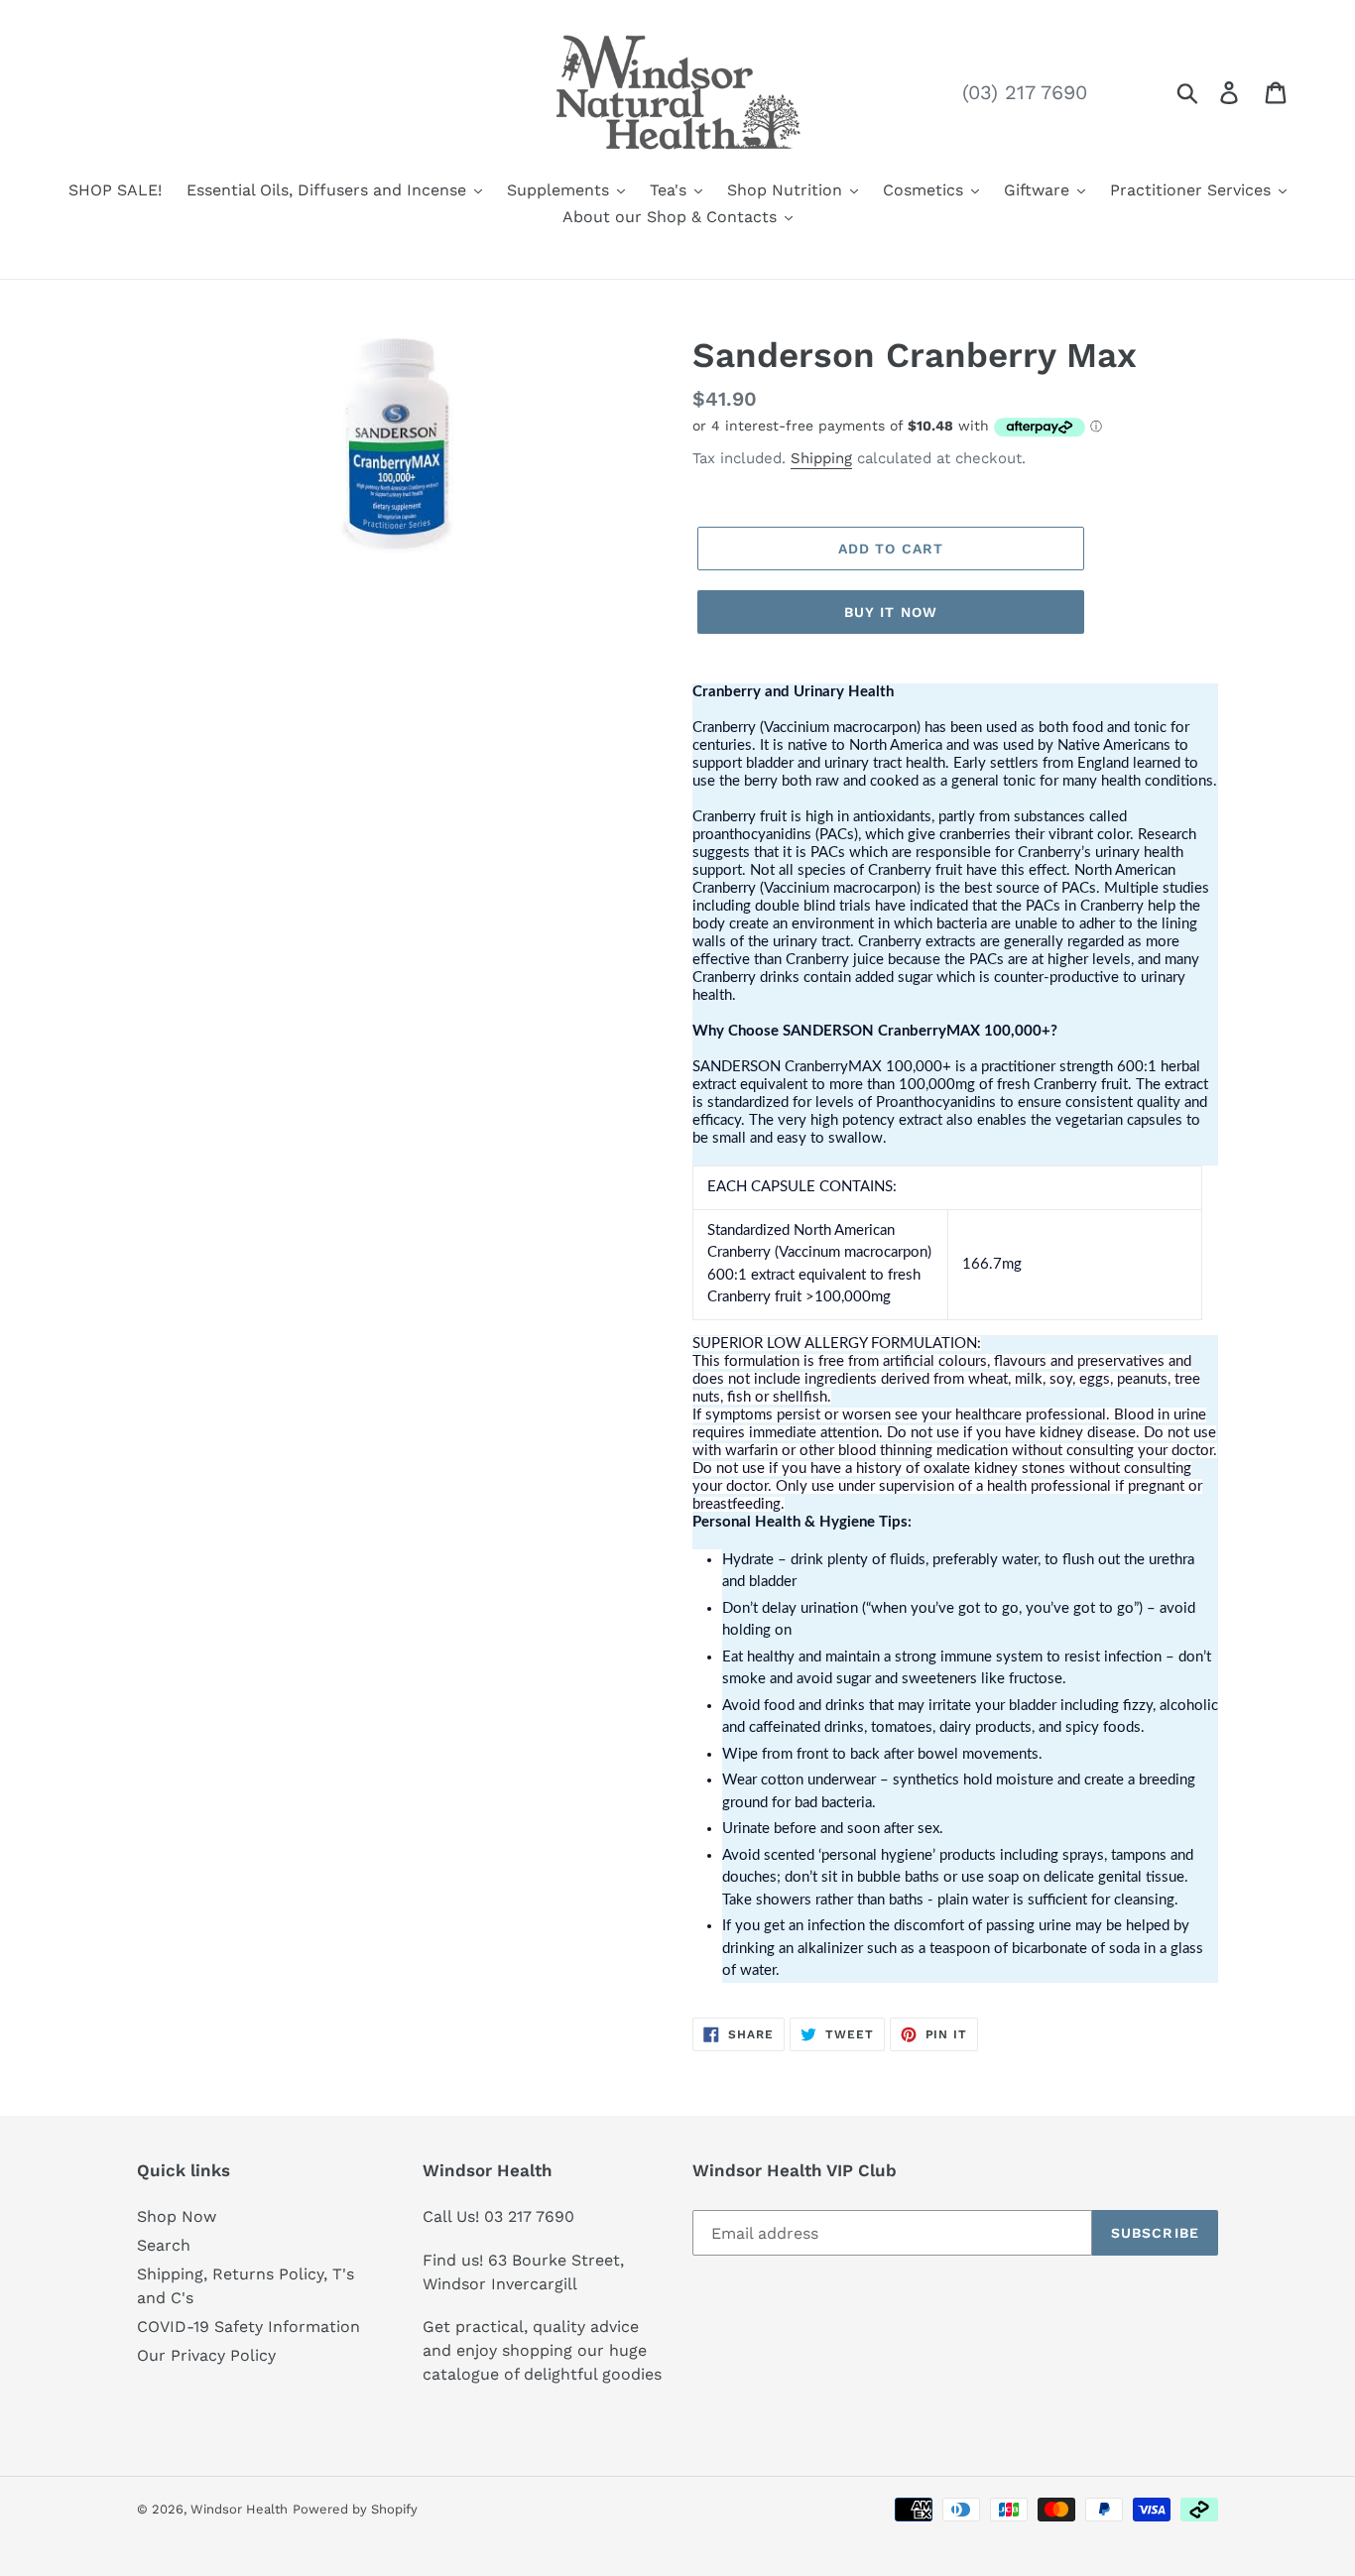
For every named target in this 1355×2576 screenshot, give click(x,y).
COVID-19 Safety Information (248, 2327)
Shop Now (177, 2216)
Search (164, 2245)
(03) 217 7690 (1025, 92)
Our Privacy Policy (206, 2355)
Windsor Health (239, 2509)
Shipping (821, 458)
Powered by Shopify (355, 2509)
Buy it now (891, 612)
